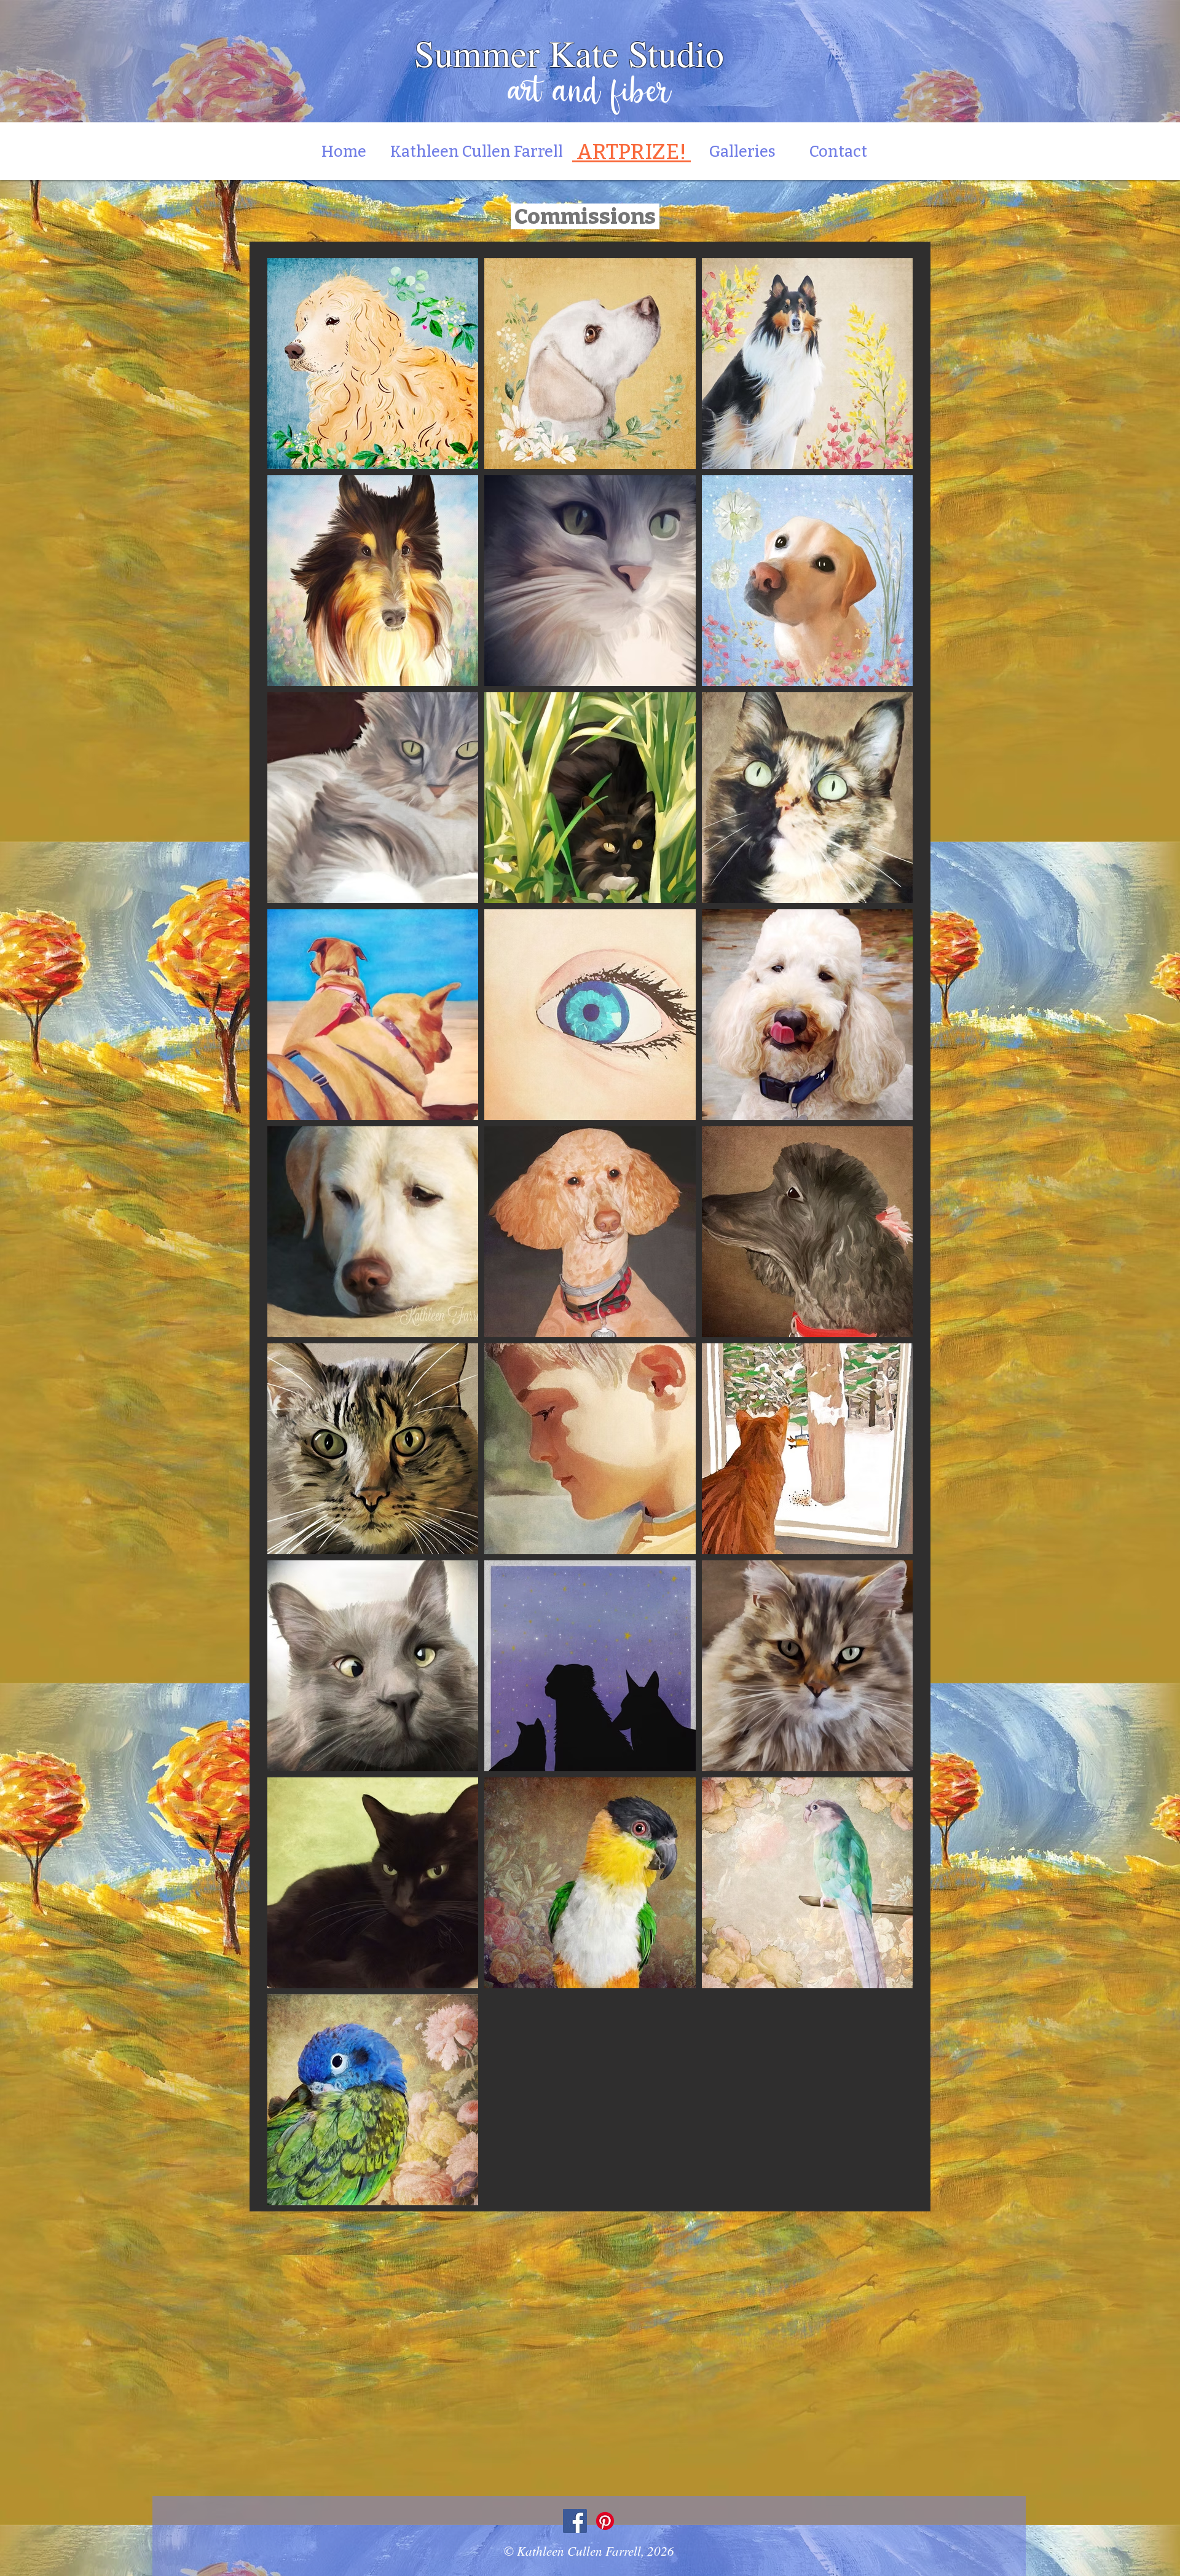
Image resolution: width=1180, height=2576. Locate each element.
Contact (838, 152)
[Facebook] (575, 2521)
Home (350, 152)
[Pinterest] (605, 2521)
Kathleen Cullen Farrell (477, 152)
